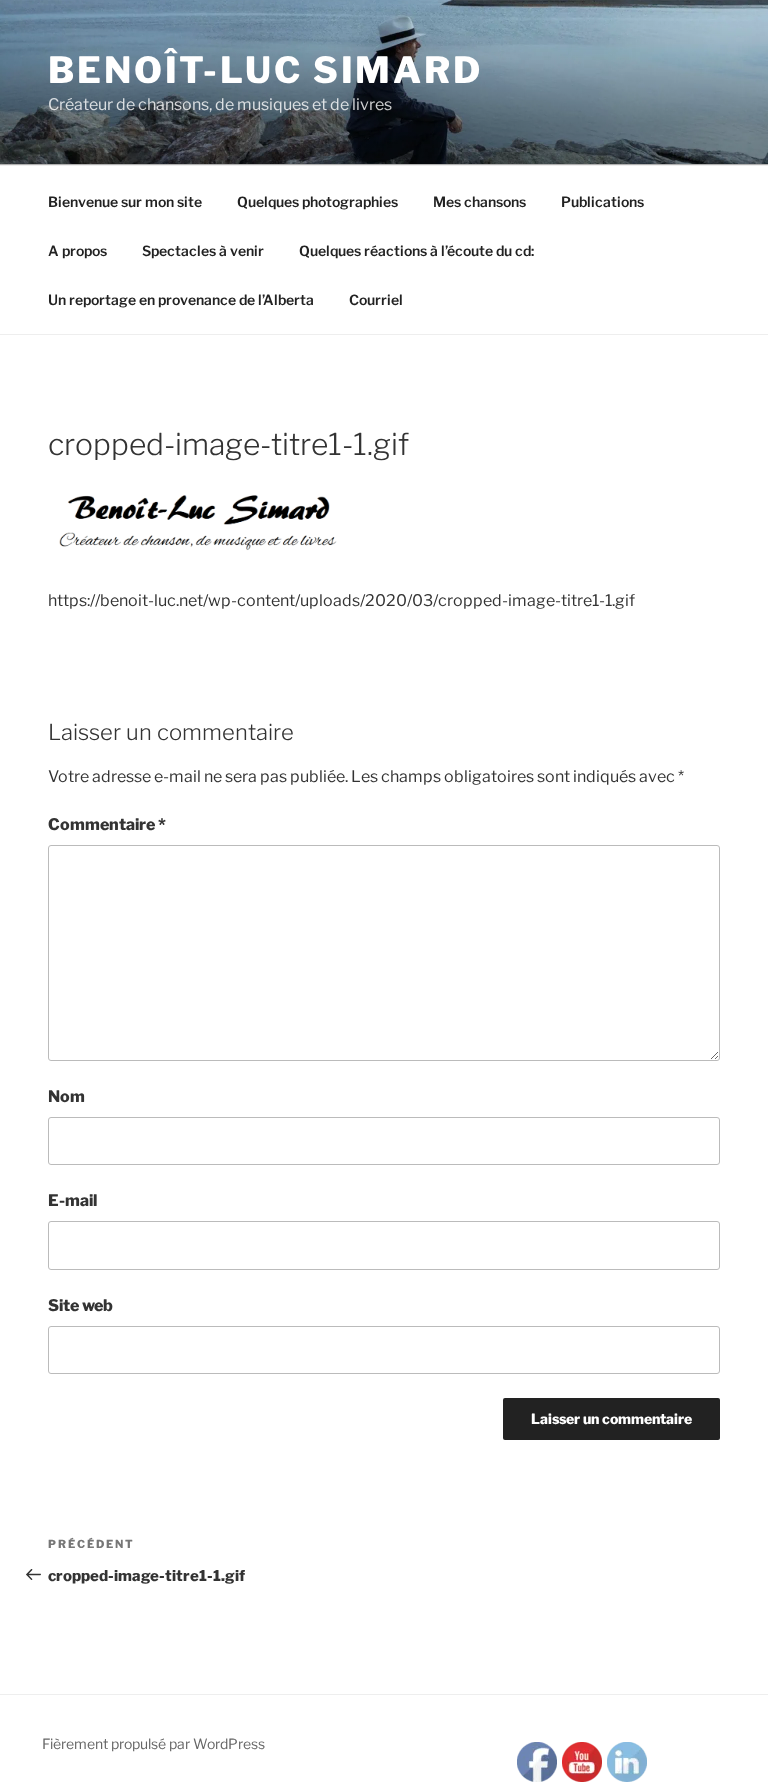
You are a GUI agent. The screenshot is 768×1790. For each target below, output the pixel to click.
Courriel (376, 299)
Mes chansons (479, 201)
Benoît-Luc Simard (265, 70)
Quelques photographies (317, 201)
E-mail (72, 1200)
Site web (80, 1305)
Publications (602, 201)
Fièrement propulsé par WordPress (153, 1743)
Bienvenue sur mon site (125, 201)
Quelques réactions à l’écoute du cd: (416, 250)
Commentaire (107, 824)
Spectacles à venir (203, 250)
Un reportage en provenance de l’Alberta (181, 299)
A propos (77, 250)
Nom (66, 1096)
